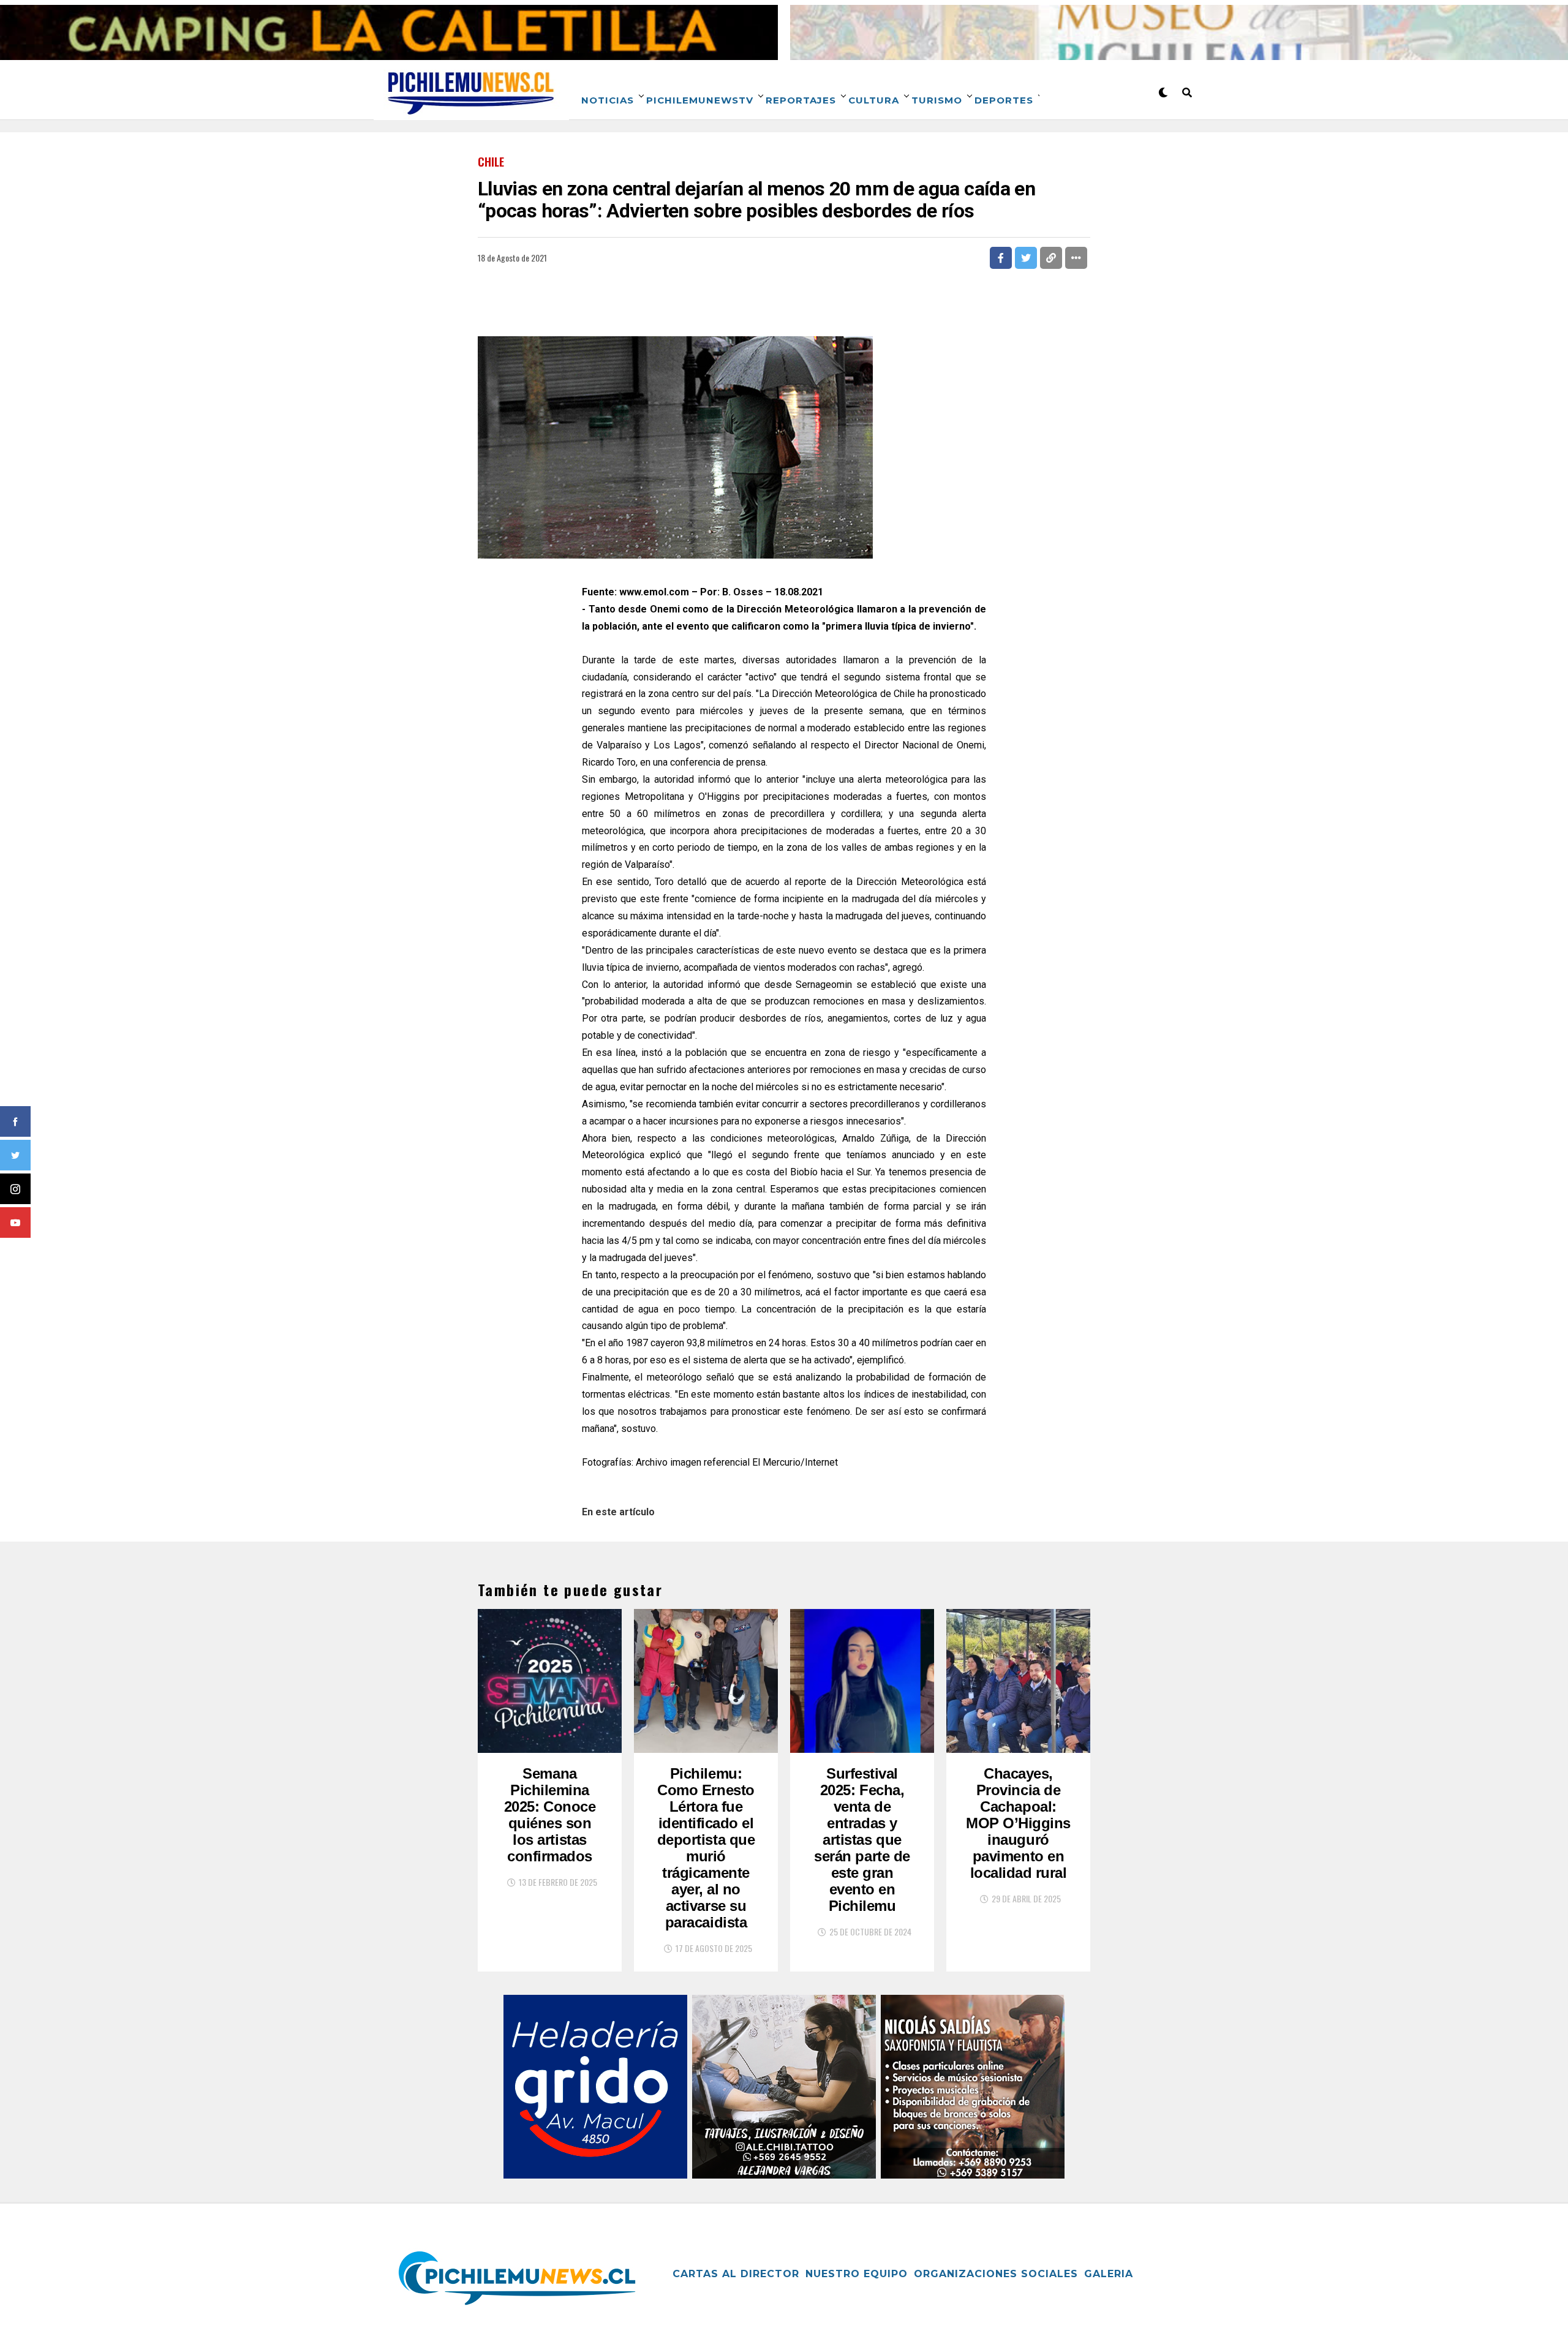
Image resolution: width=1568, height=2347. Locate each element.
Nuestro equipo (857, 2274)
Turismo (937, 100)
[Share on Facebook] (1001, 258)
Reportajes (801, 100)
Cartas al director (736, 2274)
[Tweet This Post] (1026, 258)
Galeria (1109, 2274)
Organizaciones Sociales (996, 2274)
